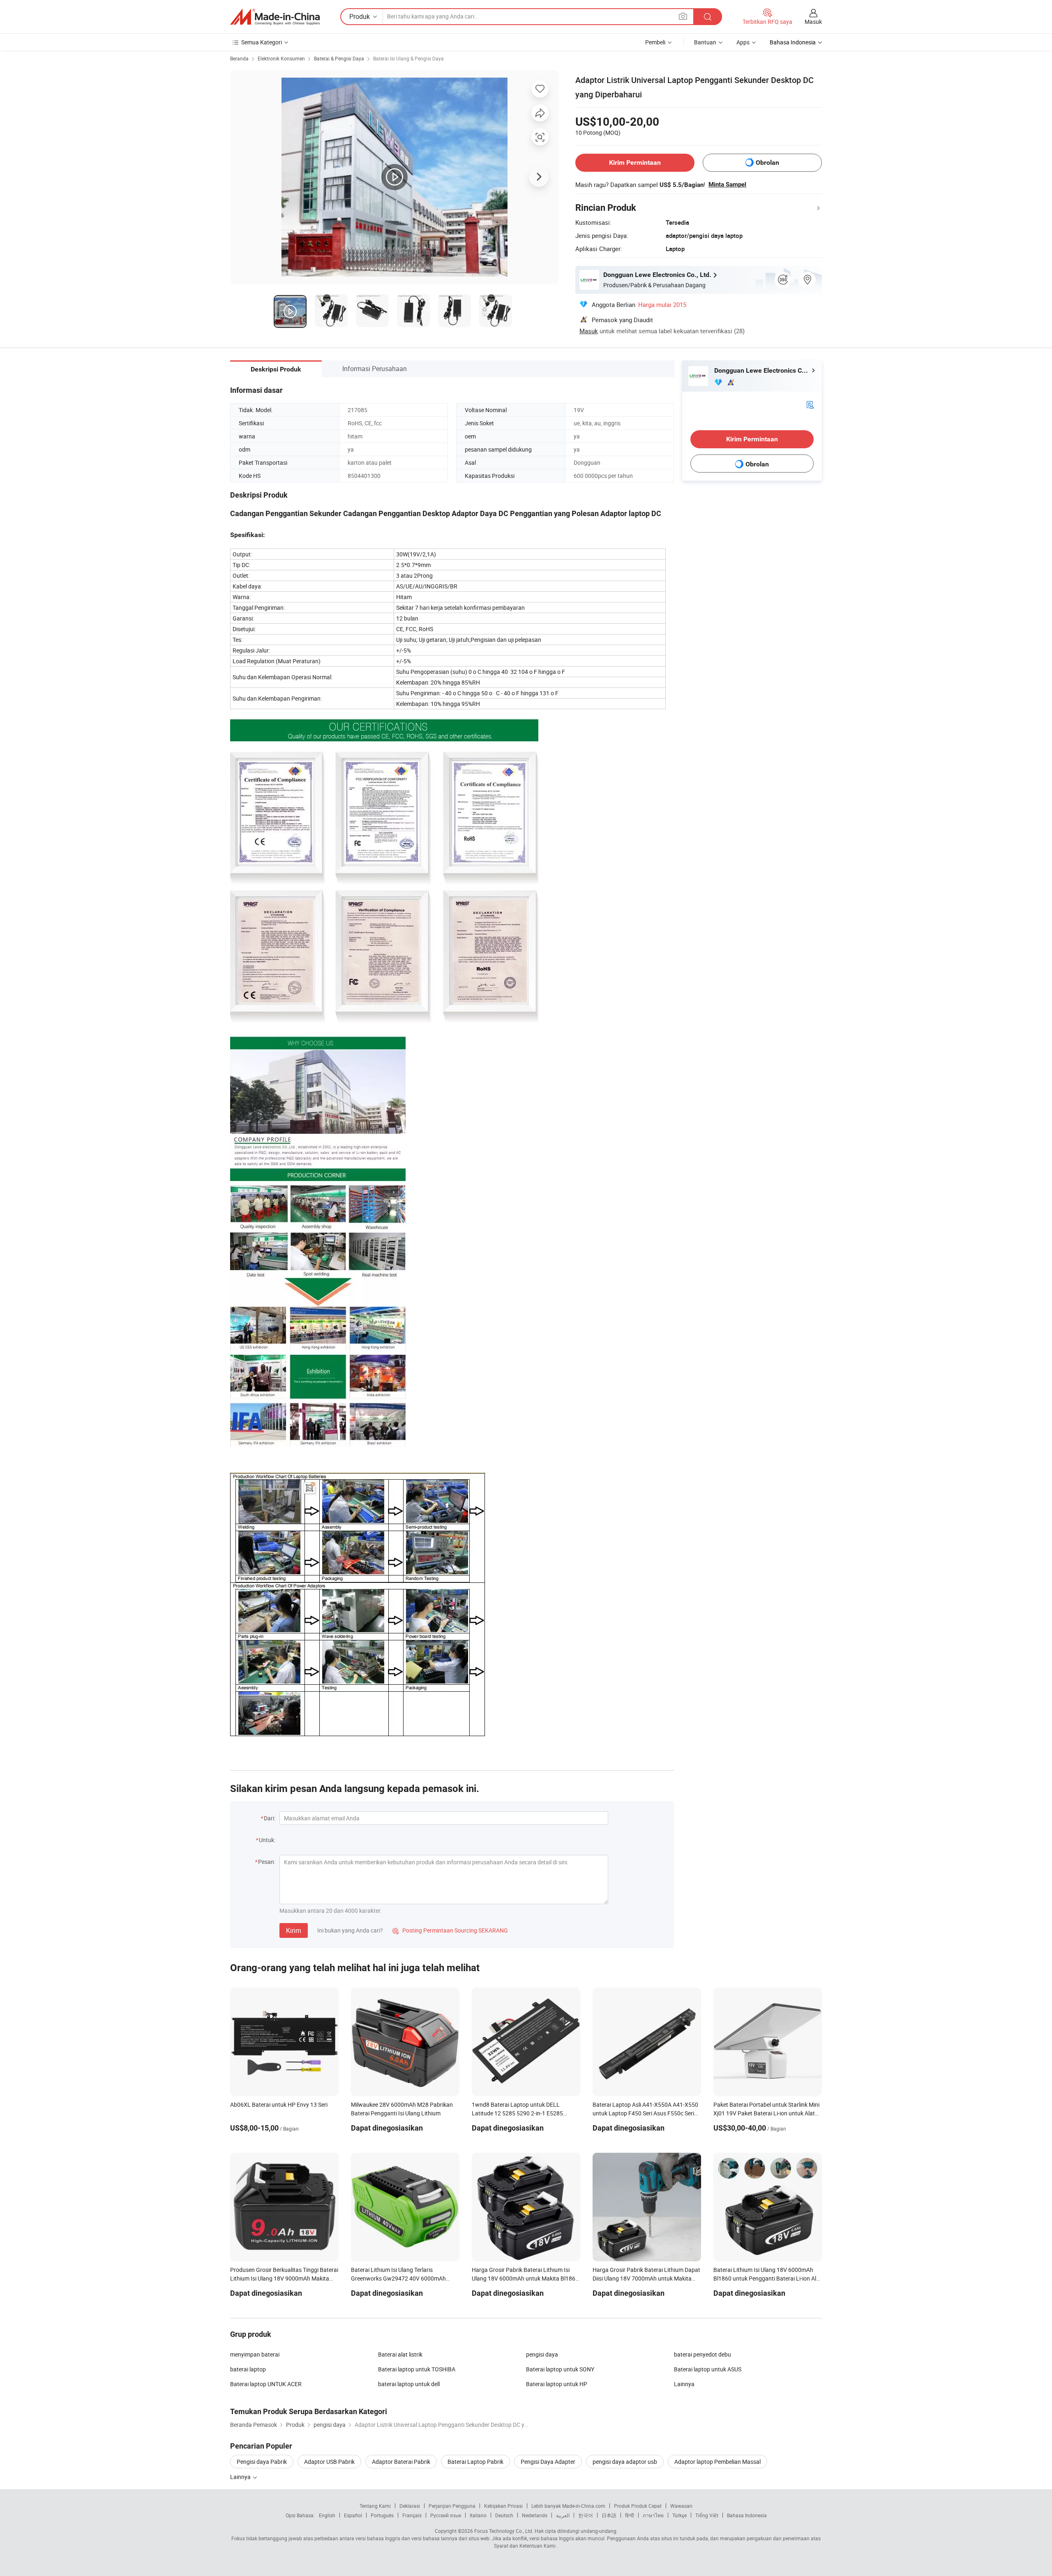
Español (353, 2515)
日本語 (609, 2515)
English (327, 2515)
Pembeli (655, 42)
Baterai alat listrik (400, 2354)
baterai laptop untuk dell (409, 2384)
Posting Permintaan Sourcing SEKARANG (450, 1930)
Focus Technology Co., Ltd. (504, 2531)
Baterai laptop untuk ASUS (708, 2369)
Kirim (294, 1930)
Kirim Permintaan (635, 163)
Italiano (478, 2515)
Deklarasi (410, 2506)
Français (412, 2515)
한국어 (586, 2515)
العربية (563, 2515)
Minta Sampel (727, 184)
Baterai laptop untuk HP (557, 2384)
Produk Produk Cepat (638, 2506)
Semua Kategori (262, 42)
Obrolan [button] (767, 163)
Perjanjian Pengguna (452, 2506)
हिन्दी (630, 2515)
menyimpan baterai (255, 2354)
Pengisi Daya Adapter (548, 2462)
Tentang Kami (375, 2506)
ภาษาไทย (653, 2515)
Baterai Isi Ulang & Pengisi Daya (408, 58)
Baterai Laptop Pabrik (475, 2462)
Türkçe (679, 2515)
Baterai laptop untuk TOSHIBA (417, 2369)
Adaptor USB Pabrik (329, 2462)
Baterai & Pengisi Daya (339, 58)
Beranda (239, 58)
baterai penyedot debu (702, 2354)
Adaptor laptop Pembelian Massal (717, 2462)
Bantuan (705, 42)
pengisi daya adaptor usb (625, 2462)
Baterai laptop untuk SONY (560, 2369)
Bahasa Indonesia (747, 2515)
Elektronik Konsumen (281, 58)
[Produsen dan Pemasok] (275, 17)
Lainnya (684, 2384)
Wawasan (681, 2506)
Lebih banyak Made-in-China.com (568, 2506)
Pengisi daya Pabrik (262, 2462)
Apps (743, 42)
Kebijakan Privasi (503, 2506)
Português (382, 2515)
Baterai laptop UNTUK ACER (266, 2384)
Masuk (813, 22)
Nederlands (535, 2515)
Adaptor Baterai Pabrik (401, 2462)
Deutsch (504, 2515)
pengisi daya (542, 2354)
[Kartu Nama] (810, 404)
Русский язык (446, 2515)
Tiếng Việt (707, 2515)
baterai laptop (248, 2369)
